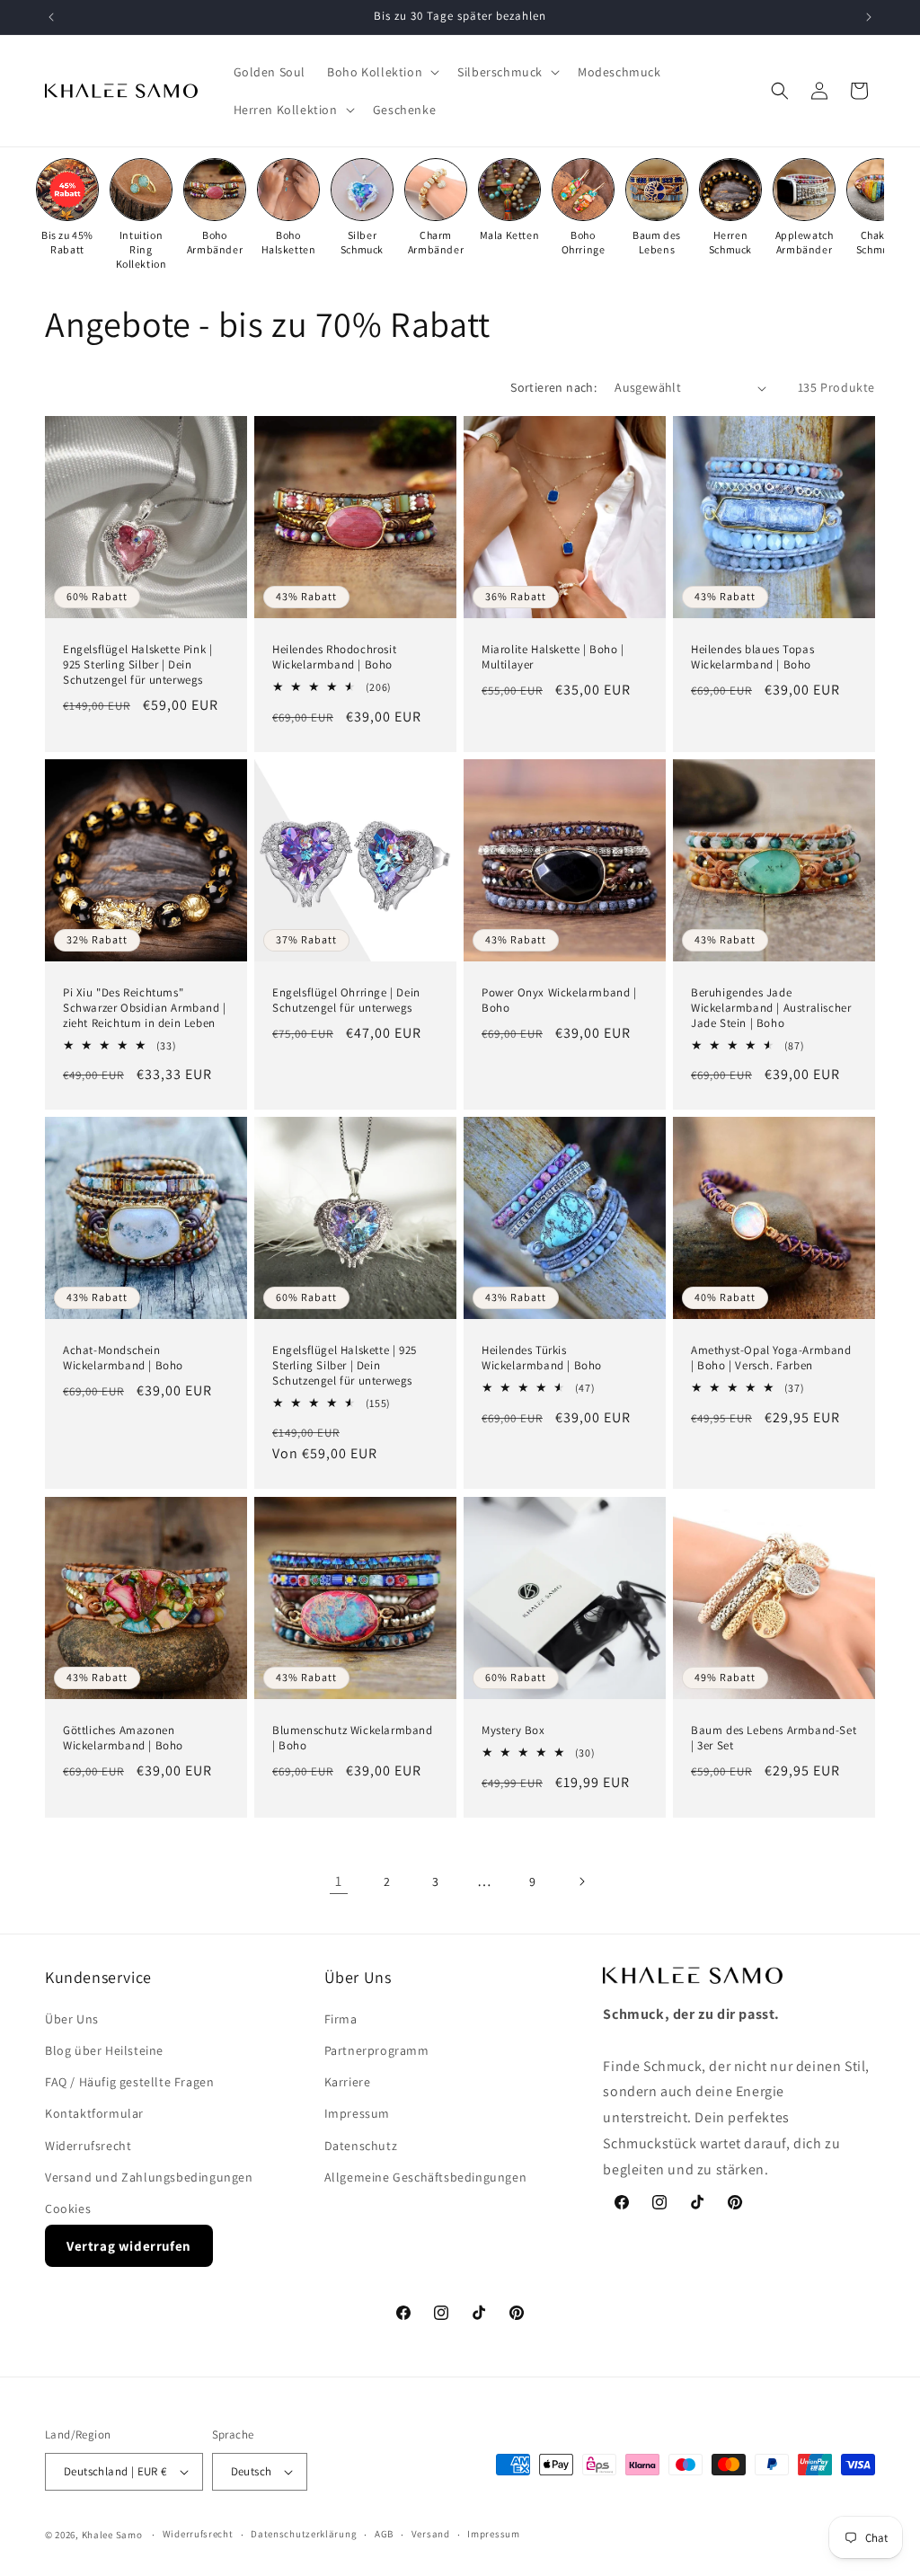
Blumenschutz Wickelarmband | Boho (353, 1738)
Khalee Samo (112, 2535)
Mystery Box (513, 1731)
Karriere (348, 2082)
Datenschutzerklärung (304, 2534)
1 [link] (339, 1881)
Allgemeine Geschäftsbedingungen (426, 2177)
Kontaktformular (94, 2113)
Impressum (357, 2113)
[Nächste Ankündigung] (869, 17)
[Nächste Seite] (581, 1881)
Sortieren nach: (553, 387)
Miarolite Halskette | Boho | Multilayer (553, 657)
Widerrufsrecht (88, 2146)
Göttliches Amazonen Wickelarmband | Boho (123, 1738)
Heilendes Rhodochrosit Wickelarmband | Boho (334, 657)
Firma (341, 2019)
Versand (431, 2534)
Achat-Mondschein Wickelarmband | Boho (123, 1358)
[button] (381, 72)
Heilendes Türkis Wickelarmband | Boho (542, 1358)
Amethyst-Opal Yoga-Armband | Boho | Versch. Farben (771, 1358)
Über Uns (72, 2019)
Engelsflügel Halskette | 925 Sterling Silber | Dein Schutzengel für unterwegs (345, 1366)
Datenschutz (361, 2146)
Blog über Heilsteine (104, 2050)
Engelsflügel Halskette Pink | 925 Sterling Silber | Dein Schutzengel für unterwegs (137, 665)
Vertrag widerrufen (129, 2246)
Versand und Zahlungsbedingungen (149, 2177)
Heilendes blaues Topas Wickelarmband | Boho (752, 657)
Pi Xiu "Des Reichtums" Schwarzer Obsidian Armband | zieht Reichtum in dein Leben (145, 1008)
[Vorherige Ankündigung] (51, 17)
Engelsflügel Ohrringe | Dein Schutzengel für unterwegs (346, 1000)
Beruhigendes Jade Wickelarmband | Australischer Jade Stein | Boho (771, 1008)
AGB (384, 2534)
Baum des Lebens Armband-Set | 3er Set (774, 1738)
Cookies (68, 2209)
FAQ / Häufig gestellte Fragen (129, 2082)
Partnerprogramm (377, 2050)
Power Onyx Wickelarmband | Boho (559, 1000)
